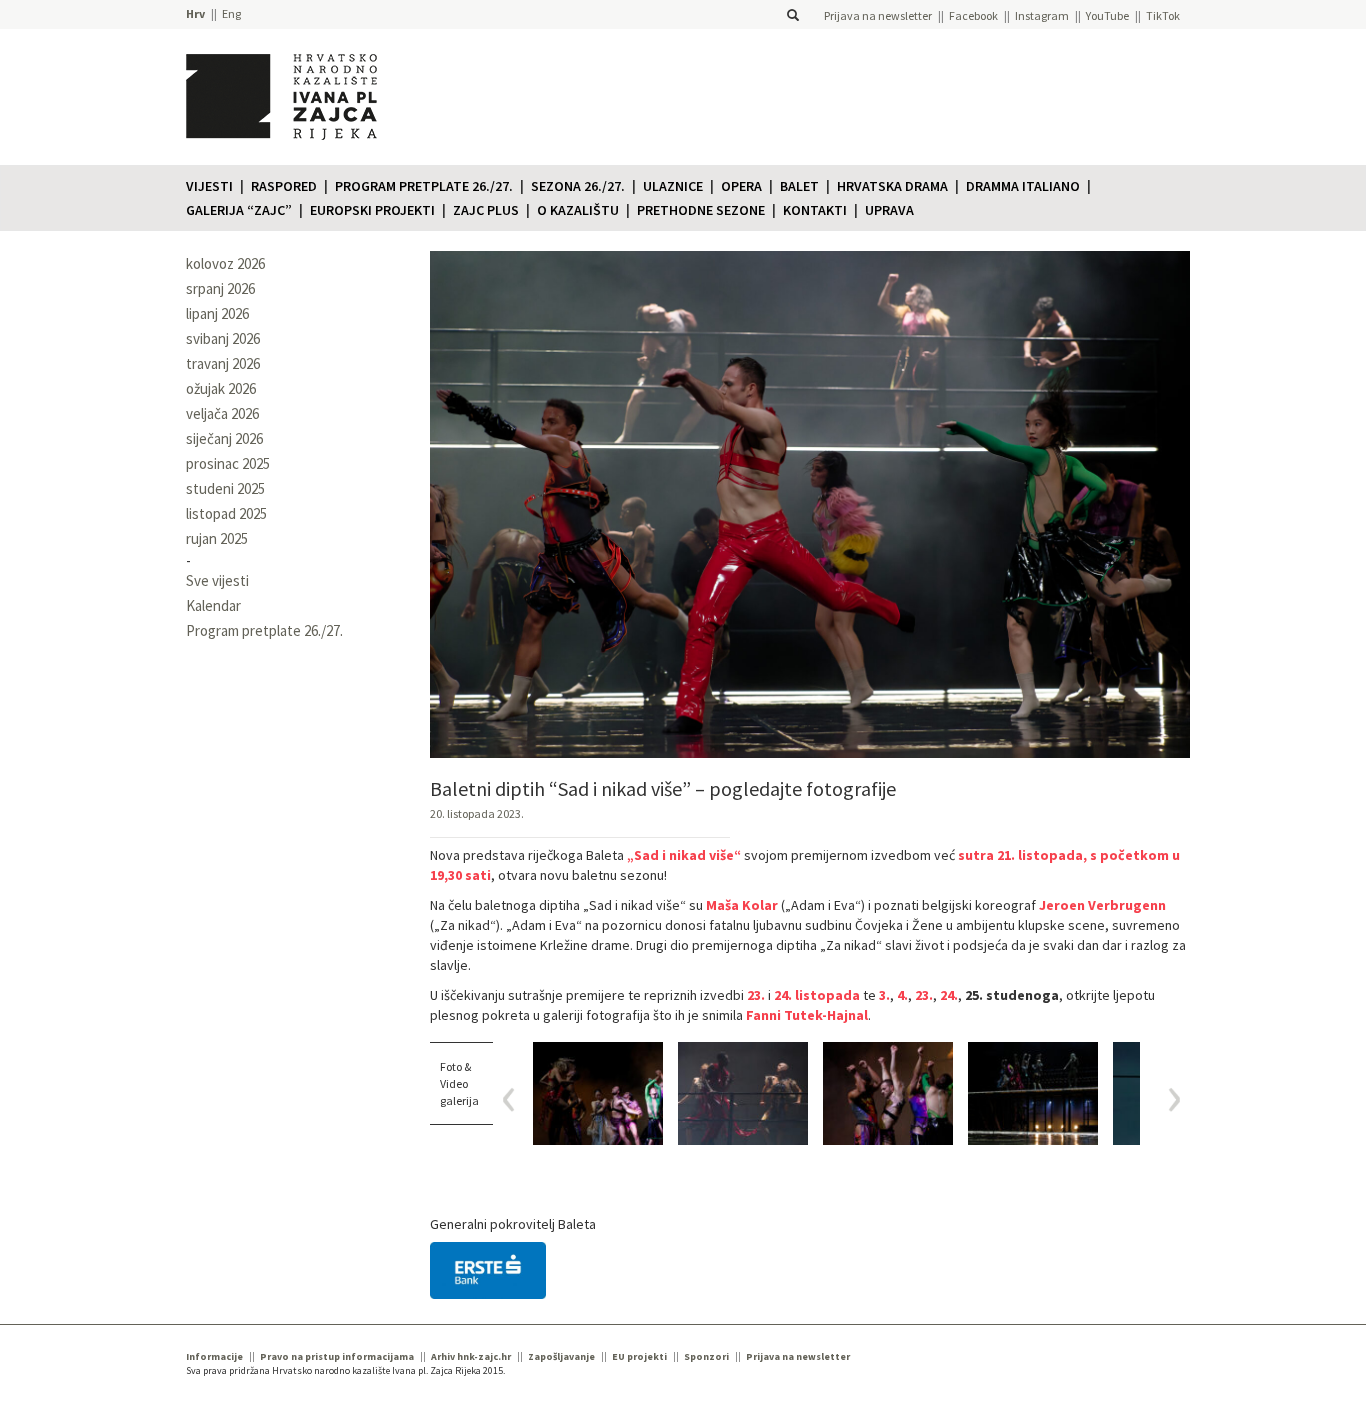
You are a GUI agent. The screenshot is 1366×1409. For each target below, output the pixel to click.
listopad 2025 (226, 513)
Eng (231, 13)
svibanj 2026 (223, 338)
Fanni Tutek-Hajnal (807, 1015)
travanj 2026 (223, 363)
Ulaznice (673, 186)
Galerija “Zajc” (239, 210)
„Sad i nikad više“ (684, 855)
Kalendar (213, 605)
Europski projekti (372, 210)
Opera (741, 186)
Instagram (1042, 15)
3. (884, 995)
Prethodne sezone (701, 210)
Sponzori (706, 1356)
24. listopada (817, 995)
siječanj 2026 (224, 438)
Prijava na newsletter (878, 15)
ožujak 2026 (221, 388)
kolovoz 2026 (225, 263)
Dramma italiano (1023, 186)
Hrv (195, 13)
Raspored (284, 186)
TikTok (1163, 15)
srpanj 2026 (220, 288)
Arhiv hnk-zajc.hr (471, 1356)
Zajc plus (486, 210)
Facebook (973, 15)
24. (949, 995)
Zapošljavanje (561, 1356)
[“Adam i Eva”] (598, 1093)
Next (1167, 1099)
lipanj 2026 (217, 313)
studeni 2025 (225, 488)
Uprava (889, 210)
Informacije (214, 1356)
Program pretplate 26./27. (424, 186)
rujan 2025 (217, 538)
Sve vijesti (217, 580)
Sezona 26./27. (578, 186)
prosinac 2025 (228, 463)
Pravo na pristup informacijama (337, 1356)
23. (756, 995)
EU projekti (639, 1356)
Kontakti (815, 210)
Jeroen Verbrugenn (1102, 905)
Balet (799, 186)
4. (902, 995)
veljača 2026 (222, 413)
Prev (515, 1099)
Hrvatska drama (892, 186)
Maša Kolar (742, 905)
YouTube (1107, 15)
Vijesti (209, 186)
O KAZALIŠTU (578, 210)
